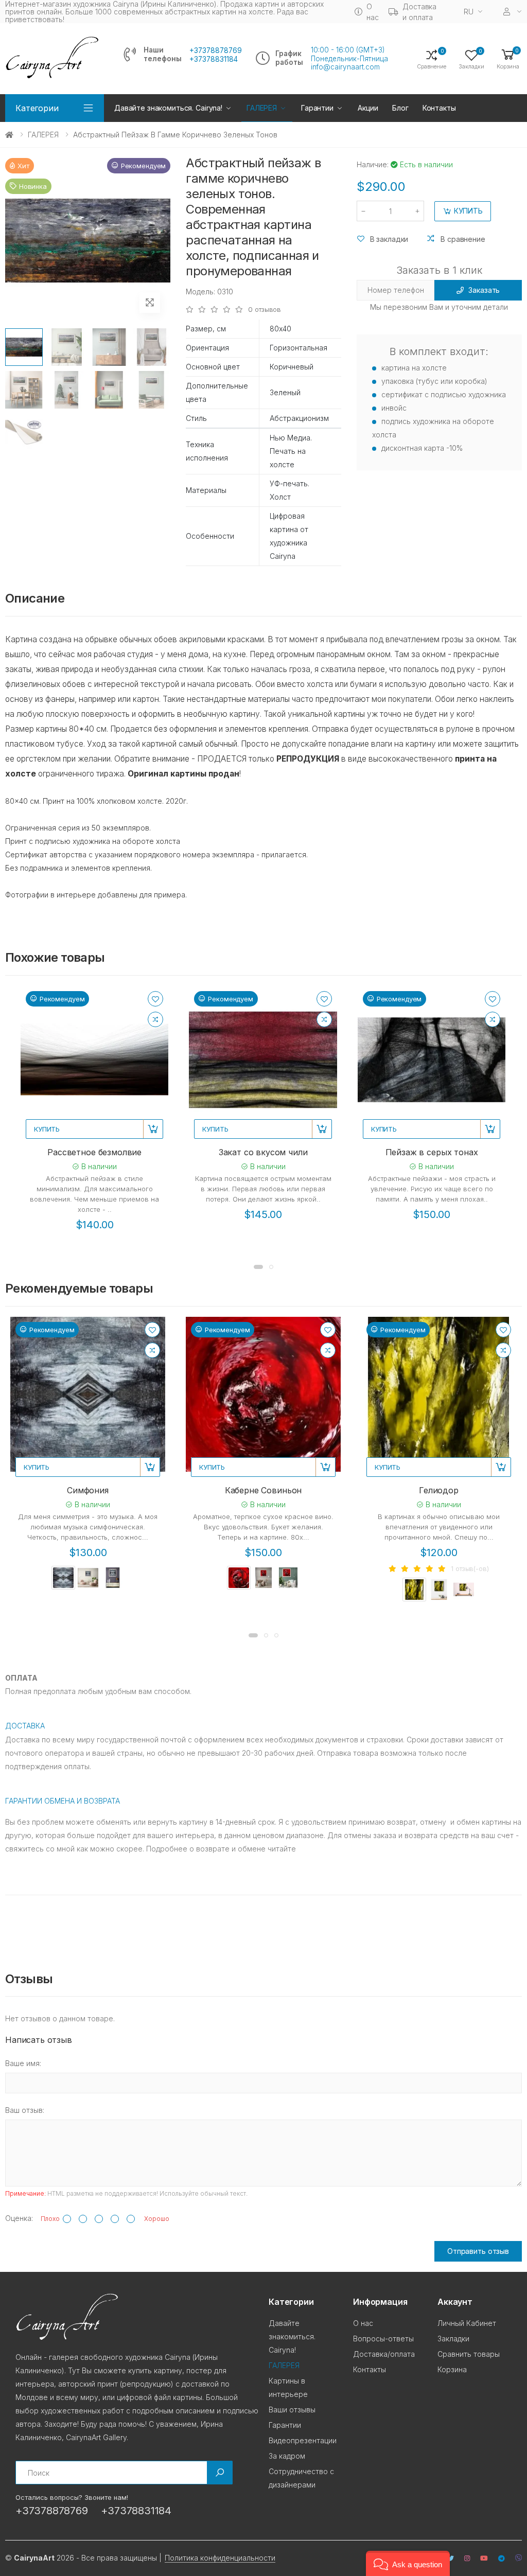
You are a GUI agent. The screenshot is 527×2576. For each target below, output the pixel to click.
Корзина (452, 2369)
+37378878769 (216, 50)
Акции (368, 108)
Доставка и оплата (419, 12)
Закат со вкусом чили (263, 1152)
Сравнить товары (469, 2354)
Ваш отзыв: (25, 2110)
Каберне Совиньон (263, 1490)
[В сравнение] (155, 1019)
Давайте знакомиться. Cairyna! (168, 108)
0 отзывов (265, 310)
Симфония (88, 1490)
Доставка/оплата (384, 2354)
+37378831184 (214, 59)
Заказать (484, 290)
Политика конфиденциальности (220, 2558)
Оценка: (19, 2218)
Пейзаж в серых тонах (432, 1152)
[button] (508, 58)
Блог (400, 108)
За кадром (287, 2456)
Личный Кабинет (467, 2323)
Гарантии (317, 108)
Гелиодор (439, 1490)
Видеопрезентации (303, 2440)
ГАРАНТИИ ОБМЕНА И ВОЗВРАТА (63, 1801)
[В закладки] (155, 999)
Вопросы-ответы (383, 2339)
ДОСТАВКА (25, 1726)
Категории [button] (37, 108)
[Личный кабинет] (513, 12)
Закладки (453, 2339)
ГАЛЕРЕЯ (43, 135)
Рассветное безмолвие (94, 1152)
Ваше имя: (23, 2063)
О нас (372, 12)
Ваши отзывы (292, 2410)
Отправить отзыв (478, 2251)
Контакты (439, 108)
